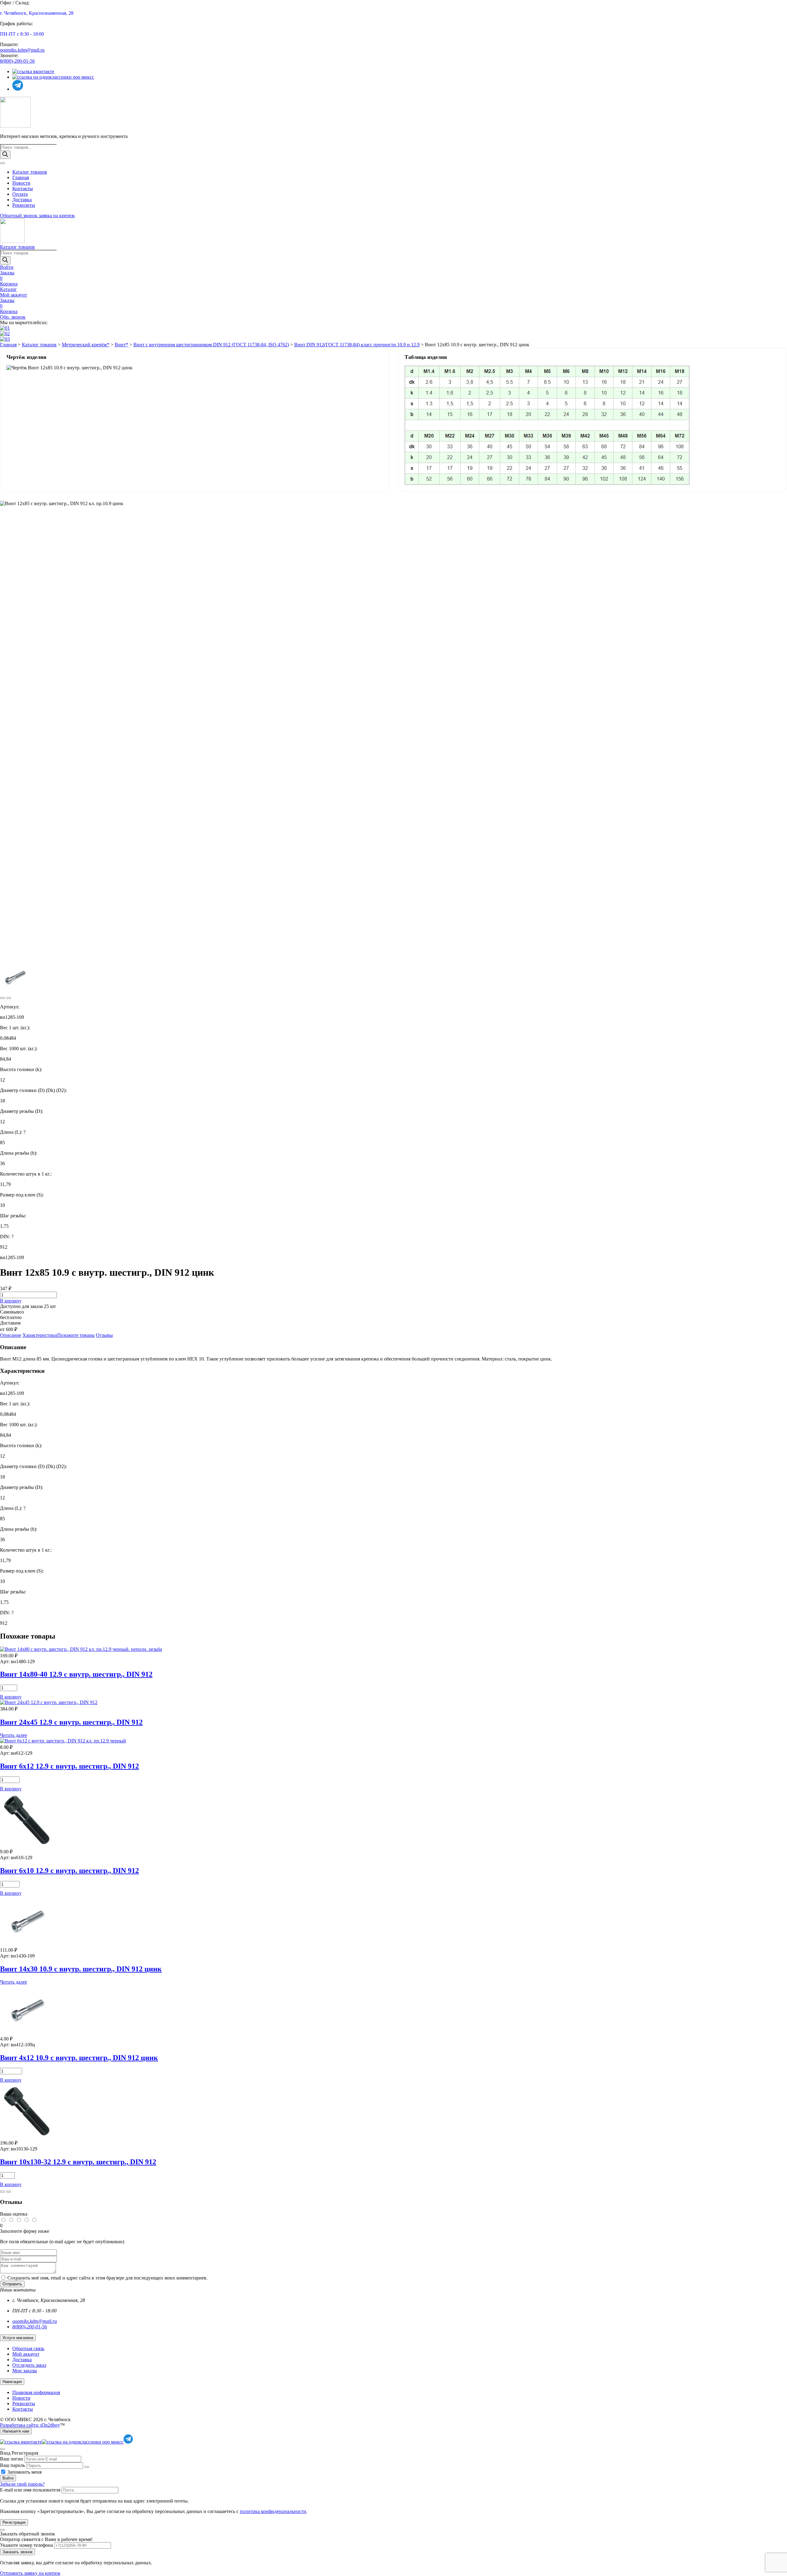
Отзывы (104, 1335)
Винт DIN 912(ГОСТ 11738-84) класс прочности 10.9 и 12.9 (357, 345)
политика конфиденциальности (273, 2511)
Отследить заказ (29, 2365)
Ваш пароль (12, 2465)
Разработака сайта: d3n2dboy (30, 2425)
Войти (8, 2478)
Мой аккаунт (26, 2354)
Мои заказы (25, 2371)
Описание (11, 1335)
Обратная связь (28, 2348)
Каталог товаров (30, 172)
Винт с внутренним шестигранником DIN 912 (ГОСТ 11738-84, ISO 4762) (211, 345)
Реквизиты (24, 205)
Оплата (20, 194)
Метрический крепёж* (86, 345)
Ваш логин (12, 2459)
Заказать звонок (18, 2552)
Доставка (22, 200)
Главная (21, 177)
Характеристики (40, 1335)
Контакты (23, 188)
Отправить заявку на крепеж (30, 2573)
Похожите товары (76, 1335)
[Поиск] (5, 155)
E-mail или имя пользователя (30, 2490)
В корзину (11, 1301)
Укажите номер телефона (26, 2545)
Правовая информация (36, 2392)
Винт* (121, 345)
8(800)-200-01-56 (17, 61)
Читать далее (14, 1735)
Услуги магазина (18, 2338)
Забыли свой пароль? (22, 2484)
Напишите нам (16, 2431)
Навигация (12, 2382)
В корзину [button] (11, 1697)
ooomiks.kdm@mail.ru (22, 50)
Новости (21, 183)
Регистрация (14, 2522)
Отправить (12, 2284)
